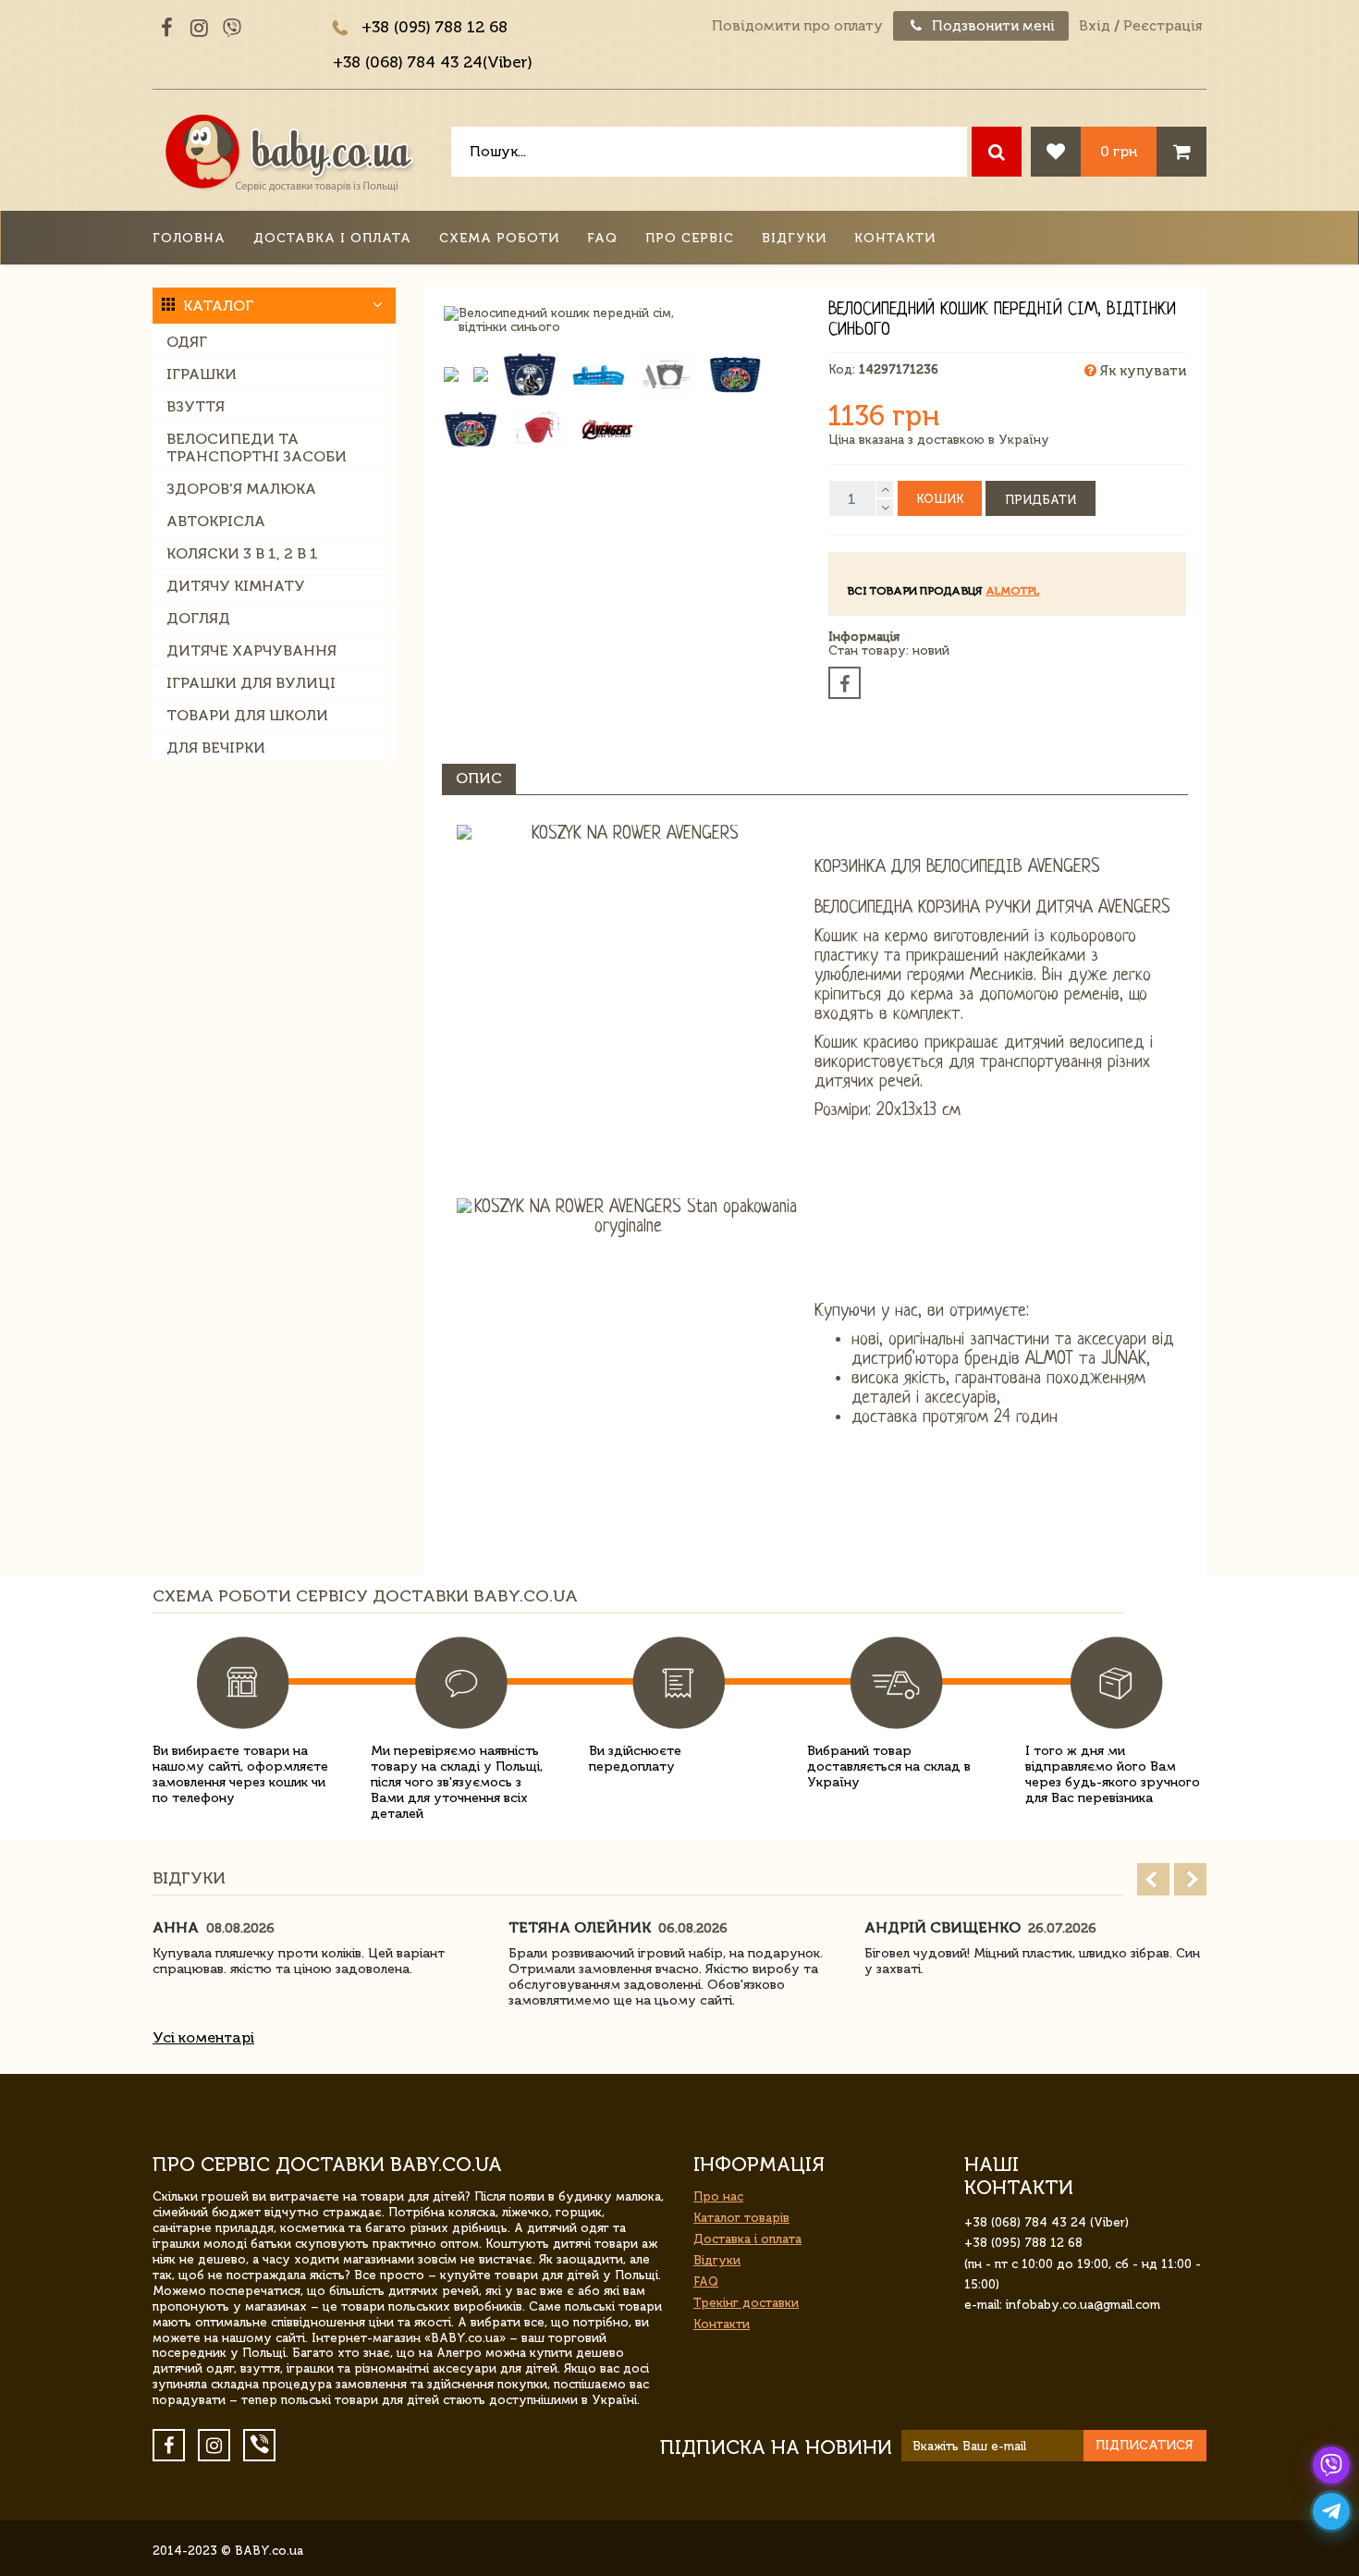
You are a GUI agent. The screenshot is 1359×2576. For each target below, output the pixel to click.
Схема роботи (499, 238)
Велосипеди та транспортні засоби (257, 448)
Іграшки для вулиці (251, 683)
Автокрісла (216, 521)
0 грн (1119, 151)
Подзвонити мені (992, 26)
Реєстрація (1163, 26)
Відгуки (794, 238)
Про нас (718, 2196)
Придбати (1041, 500)
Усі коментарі (203, 2037)
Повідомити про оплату (797, 26)
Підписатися (1145, 2445)
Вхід (1095, 26)
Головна (189, 238)
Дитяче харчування (251, 650)
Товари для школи (247, 715)
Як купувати (1141, 371)
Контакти (895, 238)
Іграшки (202, 374)
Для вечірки (216, 748)
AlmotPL (1012, 591)
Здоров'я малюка (241, 489)
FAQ (602, 238)
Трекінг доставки (746, 2303)
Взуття (196, 406)
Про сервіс (690, 238)
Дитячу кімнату (236, 586)
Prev (1153, 1879)
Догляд (198, 618)
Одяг (187, 342)
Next (1190, 1879)
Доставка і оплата (332, 238)
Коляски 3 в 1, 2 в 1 (242, 553)
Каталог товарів (741, 2218)
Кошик (940, 499)
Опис (479, 778)
